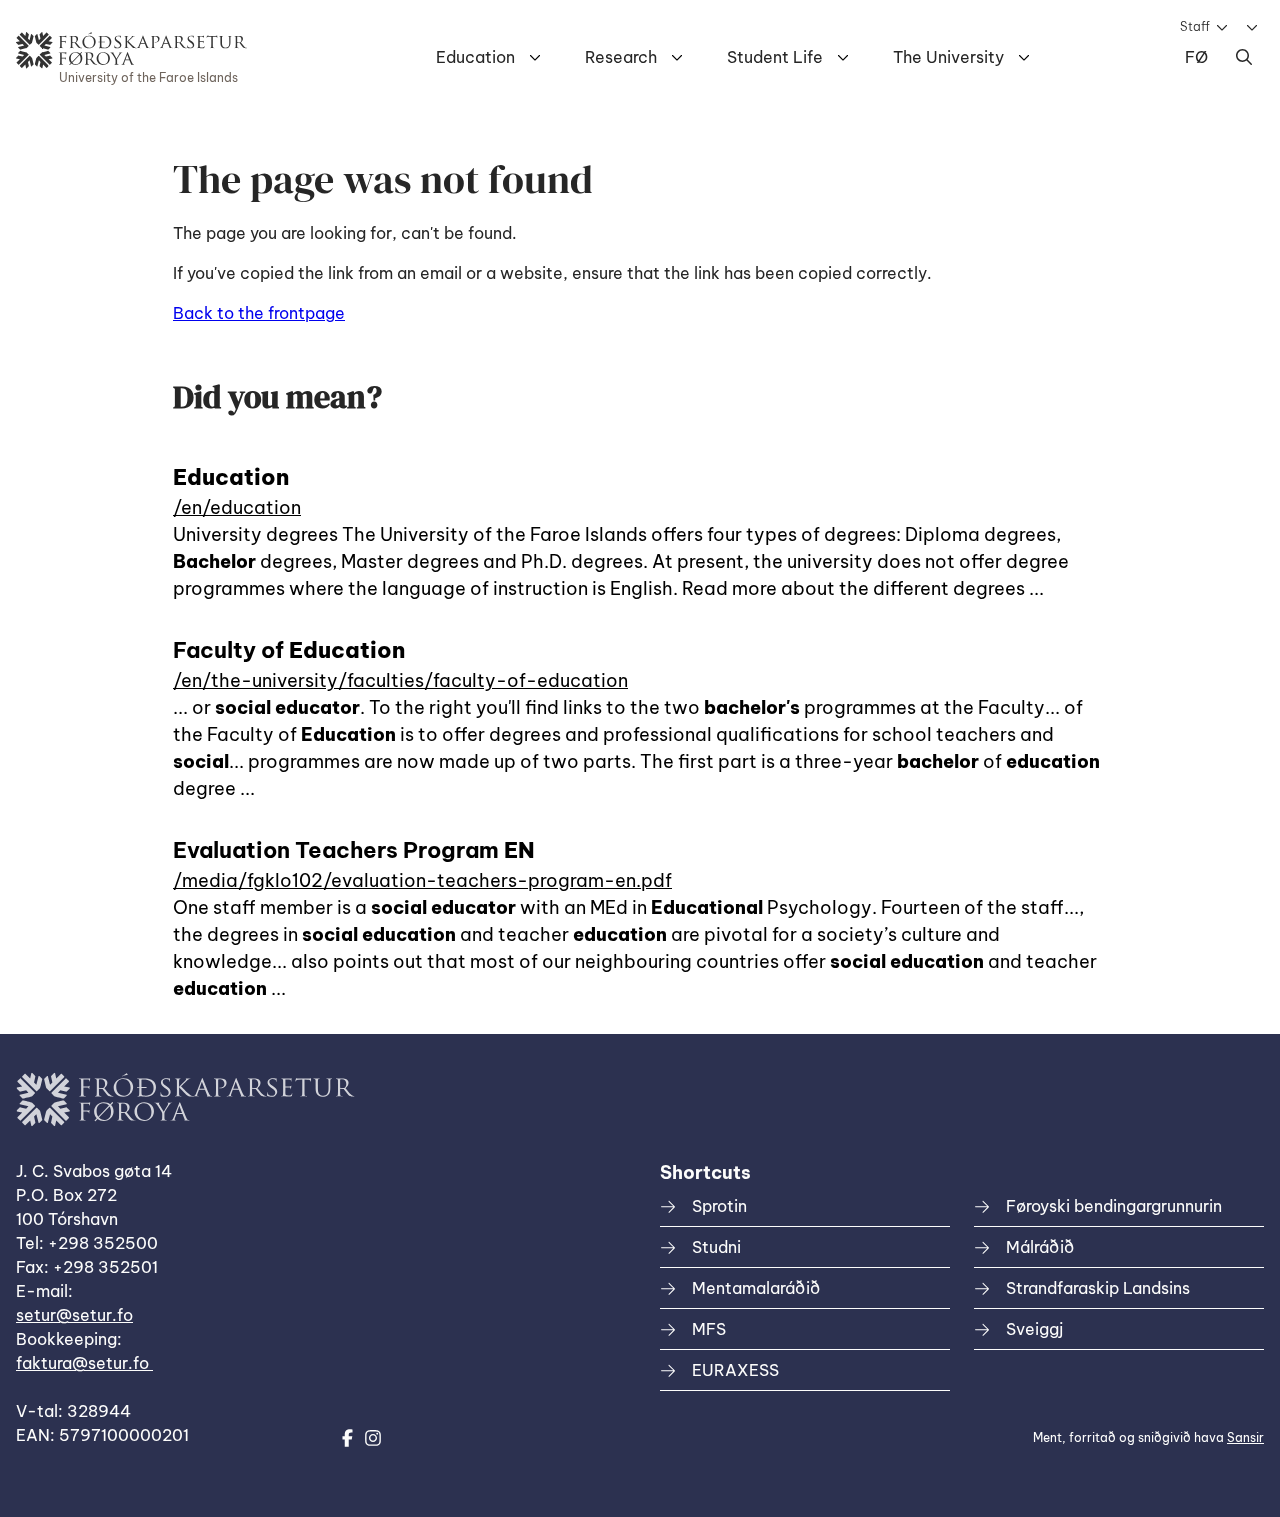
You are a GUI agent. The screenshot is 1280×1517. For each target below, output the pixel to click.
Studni (716, 1247)
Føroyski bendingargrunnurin (1114, 1206)
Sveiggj (1034, 1329)
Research (621, 57)
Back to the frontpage (259, 313)
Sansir (1245, 1437)
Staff (1195, 26)
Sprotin (719, 1206)
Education (475, 57)
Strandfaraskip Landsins (1098, 1288)
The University (948, 57)
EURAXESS (735, 1370)
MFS (709, 1329)
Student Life (775, 57)
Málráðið (1040, 1247)
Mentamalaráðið (756, 1288)
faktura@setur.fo (84, 1363)
